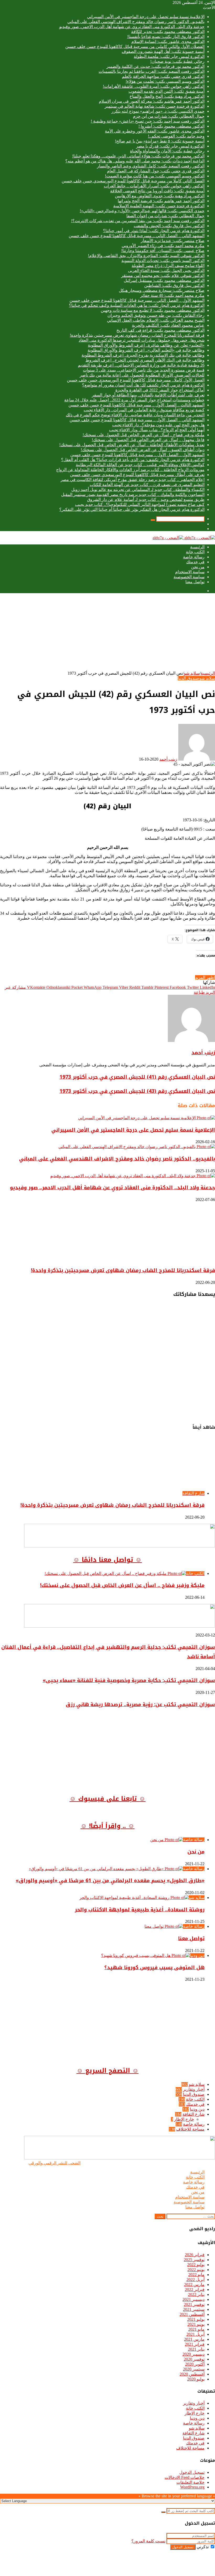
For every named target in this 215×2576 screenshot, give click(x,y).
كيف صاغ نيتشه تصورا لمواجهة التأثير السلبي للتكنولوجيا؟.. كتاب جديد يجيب (140, 504)
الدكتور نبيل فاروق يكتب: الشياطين (174, 285)
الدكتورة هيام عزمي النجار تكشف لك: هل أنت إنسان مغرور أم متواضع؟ (143, 385)
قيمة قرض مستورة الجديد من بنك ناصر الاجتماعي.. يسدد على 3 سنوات (144, 370)
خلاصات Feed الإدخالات (185, 2477)
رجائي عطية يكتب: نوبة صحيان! (177, 61)
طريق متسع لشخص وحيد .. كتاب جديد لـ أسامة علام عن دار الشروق (146, 500)
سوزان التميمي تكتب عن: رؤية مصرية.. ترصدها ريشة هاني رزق (140, 1705)
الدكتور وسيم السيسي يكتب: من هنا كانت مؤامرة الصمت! (155, 176)
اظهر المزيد (205, 977)
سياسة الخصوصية (189, 577)
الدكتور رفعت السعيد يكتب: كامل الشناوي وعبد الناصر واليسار (151, 166)
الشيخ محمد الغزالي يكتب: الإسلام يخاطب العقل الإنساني (156, 320)
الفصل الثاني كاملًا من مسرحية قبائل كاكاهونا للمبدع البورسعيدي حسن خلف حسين (133, 181)
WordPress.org (192, 2487)
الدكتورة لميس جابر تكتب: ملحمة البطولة (169, 56)
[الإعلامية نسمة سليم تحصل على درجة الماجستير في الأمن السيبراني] (147, 1118)
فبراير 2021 (195, 2344)
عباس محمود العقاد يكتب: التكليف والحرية (168, 325)
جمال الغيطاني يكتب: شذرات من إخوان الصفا (165, 216)
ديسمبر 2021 (193, 2299)
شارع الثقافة (193, 2114)
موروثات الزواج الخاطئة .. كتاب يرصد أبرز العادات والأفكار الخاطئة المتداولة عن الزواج (130, 470)
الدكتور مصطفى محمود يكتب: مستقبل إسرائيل (164, 280)
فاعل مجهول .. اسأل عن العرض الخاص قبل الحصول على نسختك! (148, 440)
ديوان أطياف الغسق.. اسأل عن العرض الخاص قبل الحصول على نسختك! (143, 450)
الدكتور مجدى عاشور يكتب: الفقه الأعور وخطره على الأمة (155, 131)
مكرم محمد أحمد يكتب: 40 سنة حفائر (172, 295)
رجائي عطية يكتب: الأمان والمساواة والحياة (167, 151)
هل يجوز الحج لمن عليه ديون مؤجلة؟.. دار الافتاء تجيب (158, 425)
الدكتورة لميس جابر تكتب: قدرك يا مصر (170, 146)
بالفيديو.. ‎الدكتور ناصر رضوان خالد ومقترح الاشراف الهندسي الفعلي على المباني (136, 22)
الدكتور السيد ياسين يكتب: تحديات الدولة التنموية (163, 261)
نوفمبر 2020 (194, 2359)
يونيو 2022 (196, 2270)
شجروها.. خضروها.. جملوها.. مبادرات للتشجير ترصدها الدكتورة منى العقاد (142, 340)
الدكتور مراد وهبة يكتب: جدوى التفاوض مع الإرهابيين (160, 196)
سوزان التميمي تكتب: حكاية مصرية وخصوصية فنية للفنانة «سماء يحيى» (129, 1680)
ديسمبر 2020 (193, 2354)
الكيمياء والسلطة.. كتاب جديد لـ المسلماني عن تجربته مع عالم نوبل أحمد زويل (138, 490)
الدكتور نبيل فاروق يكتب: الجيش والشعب (169, 226)
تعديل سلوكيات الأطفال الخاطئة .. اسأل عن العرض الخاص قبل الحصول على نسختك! (132, 445)
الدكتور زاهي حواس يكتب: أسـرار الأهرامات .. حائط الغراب (154, 186)
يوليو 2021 (196, 2319)
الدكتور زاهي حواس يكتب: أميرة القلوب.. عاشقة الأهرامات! (154, 86)
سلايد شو (192, 673)
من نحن (198, 567)
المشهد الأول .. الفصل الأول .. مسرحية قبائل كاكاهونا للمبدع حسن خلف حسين (137, 455)
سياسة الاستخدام (190, 572)
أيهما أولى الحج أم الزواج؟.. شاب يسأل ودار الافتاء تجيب (157, 430)
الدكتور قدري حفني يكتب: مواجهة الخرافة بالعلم (163, 76)
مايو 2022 (196, 2275)
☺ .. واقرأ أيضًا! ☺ (107, 1826)
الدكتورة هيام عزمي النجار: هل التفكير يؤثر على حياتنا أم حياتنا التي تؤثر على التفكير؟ (132, 509)
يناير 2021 (196, 2349)
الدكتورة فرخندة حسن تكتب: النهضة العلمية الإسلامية (159, 206)
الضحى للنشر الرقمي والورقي (55, 2163)
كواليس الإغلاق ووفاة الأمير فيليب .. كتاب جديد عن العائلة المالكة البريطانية (140, 465)
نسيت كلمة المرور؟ (148, 2541)
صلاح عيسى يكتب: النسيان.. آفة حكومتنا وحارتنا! (163, 251)
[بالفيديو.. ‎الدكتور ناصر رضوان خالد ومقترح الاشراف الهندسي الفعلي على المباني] (137, 1147)
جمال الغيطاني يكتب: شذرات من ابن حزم (169, 116)
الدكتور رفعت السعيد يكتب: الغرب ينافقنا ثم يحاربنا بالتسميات (152, 71)
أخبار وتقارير (194, 2089)
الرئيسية (197, 547)
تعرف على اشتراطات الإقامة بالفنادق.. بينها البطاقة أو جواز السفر (148, 395)
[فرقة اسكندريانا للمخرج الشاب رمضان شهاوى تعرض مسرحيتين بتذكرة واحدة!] (164, 1258)
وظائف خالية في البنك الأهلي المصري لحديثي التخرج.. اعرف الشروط (145, 360)
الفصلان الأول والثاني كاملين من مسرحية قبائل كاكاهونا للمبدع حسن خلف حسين (135, 47)
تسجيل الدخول (192, 2472)
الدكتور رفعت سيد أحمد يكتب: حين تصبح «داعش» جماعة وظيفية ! (148, 121)
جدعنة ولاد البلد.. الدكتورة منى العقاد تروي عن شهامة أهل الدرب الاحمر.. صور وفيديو (132, 27)
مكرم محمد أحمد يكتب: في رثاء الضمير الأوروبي (163, 246)
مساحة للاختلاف (190, 2129)
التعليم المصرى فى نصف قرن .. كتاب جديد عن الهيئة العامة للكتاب (147, 485)
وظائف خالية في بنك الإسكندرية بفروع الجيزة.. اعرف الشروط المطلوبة (143, 355)
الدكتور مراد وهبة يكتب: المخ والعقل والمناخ (167, 96)
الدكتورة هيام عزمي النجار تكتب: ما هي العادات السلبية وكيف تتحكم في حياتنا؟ (137, 305)
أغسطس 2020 (192, 2374)
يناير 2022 (196, 2294)
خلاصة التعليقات (190, 2482)
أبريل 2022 (195, 2280)
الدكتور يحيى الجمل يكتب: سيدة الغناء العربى (166, 271)
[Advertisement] (107, 634)
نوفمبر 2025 (194, 2260)
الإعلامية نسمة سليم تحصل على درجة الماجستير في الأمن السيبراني (146, 17)
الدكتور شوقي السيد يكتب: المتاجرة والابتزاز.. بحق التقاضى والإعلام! (146, 256)
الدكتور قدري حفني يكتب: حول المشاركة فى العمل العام (156, 171)
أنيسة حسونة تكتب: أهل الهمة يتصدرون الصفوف (163, 51)
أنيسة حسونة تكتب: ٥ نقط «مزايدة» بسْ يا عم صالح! (160, 141)
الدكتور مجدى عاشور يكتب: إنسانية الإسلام (168, 42)
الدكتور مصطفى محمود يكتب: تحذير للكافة (168, 32)
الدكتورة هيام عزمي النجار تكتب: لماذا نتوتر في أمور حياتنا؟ (154, 231)
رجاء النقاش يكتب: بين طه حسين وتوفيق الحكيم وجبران (156, 315)
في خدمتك (195, 562)
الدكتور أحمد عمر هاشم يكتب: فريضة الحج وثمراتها (161, 201)
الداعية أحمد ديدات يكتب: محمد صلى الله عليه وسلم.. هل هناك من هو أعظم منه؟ (135, 161)
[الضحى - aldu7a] (184, 538)
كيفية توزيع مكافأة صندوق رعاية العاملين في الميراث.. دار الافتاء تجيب (144, 410)
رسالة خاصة (194, 557)
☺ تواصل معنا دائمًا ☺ (107, 1560)
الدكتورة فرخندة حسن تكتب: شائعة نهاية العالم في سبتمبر (155, 106)
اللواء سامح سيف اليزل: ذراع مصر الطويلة (168, 266)
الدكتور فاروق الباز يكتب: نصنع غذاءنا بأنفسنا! (166, 37)
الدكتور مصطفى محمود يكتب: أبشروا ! (171, 126)
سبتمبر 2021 (194, 2309)
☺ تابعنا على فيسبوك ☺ (107, 1799)
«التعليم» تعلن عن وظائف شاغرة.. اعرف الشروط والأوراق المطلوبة (146, 345)
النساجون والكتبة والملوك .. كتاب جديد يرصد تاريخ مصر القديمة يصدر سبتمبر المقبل (133, 495)
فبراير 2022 (195, 2290)
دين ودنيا (197, 2109)
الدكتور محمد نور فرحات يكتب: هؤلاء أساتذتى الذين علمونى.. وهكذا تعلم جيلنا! (138, 156)
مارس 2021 (194, 2339)
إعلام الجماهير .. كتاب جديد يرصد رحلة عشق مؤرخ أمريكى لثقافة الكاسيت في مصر (133, 480)
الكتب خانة (195, 552)
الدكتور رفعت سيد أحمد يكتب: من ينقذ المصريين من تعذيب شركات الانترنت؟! (138, 221)
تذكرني (203, 2547)
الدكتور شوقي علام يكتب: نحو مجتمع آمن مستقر (163, 275)
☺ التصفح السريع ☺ (108, 2071)
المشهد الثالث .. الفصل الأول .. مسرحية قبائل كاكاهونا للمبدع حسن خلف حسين (136, 405)
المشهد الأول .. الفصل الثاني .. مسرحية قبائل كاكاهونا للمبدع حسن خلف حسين (137, 300)
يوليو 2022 (196, 2265)
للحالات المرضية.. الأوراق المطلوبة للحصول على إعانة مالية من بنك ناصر (142, 375)
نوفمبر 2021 (194, 2304)
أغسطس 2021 (192, 2314)
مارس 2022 (194, 2285)
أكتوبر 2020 (195, 2364)
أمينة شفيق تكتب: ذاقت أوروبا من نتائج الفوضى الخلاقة (157, 191)
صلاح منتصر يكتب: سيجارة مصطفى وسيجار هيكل (162, 290)
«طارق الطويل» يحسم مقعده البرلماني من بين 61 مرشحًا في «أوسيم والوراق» (110, 1881)
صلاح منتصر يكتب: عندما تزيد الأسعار (173, 241)
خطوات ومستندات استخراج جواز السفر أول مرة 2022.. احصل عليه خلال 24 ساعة (134, 400)
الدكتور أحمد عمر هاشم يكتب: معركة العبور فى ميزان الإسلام (152, 101)
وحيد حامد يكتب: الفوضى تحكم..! (176, 136)
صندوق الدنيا (189, 678)
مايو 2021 (196, 2329)
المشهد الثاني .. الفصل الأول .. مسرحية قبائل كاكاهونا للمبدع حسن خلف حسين (137, 420)
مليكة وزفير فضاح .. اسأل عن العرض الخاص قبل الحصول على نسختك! (144, 435)
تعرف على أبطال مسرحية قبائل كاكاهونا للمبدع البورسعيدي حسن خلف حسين (137, 475)
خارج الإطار (184, 2119)
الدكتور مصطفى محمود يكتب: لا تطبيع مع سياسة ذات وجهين (153, 310)
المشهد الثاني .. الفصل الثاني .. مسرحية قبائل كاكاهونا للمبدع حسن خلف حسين (137, 236)
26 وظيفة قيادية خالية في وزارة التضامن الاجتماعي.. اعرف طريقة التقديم (141, 365)
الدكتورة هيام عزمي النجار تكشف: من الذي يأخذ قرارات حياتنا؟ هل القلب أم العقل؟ (133, 460)
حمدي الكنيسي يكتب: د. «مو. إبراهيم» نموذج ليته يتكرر (158, 111)
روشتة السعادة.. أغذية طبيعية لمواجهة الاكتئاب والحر (140, 1910)
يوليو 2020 (196, 2379)
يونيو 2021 (196, 2324)
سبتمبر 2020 (194, 2369)
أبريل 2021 (195, 2334)
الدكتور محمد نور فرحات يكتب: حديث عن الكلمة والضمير (155, 66)
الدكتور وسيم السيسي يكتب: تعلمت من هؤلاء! (165, 81)
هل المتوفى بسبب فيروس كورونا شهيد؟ (154, 1968)
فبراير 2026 (195, 2255)
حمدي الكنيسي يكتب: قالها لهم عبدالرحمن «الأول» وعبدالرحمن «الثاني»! (142, 211)
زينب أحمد (168, 759)
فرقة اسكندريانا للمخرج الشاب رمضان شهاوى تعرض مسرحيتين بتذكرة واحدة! (137, 335)
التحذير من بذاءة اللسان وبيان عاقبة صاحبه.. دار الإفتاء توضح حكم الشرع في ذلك (135, 415)
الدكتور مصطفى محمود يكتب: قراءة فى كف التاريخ (160, 330)
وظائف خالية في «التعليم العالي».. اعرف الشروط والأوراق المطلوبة (146, 350)
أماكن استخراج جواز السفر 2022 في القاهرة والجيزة (160, 390)
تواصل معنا (195, 582)
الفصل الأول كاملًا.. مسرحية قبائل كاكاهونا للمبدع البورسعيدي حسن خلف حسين (136, 380)
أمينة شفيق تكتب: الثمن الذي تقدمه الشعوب (166, 91)
